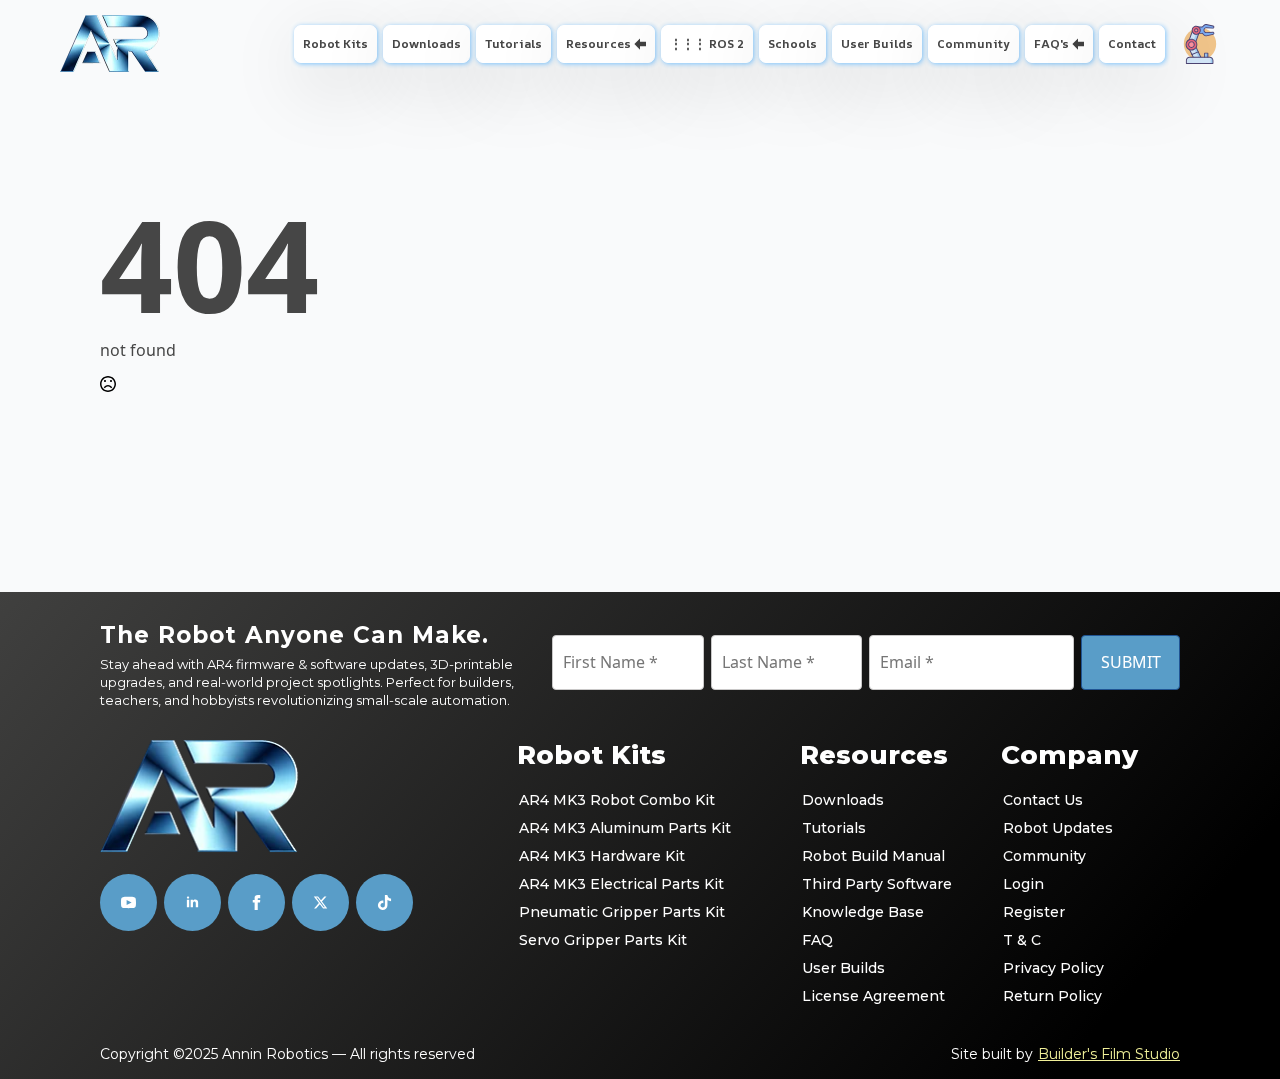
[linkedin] (192, 902)
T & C (1022, 940)
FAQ (817, 940)
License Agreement (873, 996)
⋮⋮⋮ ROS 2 (707, 43)
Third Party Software (877, 884)
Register (1034, 912)
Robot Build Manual (873, 856)
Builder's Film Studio (1109, 1054)
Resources (598, 43)
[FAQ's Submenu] (1080, 44)
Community (973, 43)
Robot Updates (1058, 828)
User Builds (877, 43)
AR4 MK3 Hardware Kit (602, 856)
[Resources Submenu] (642, 44)
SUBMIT (1131, 662)
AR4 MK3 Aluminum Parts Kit (625, 828)
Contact (1132, 43)
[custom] (320, 902)
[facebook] (256, 902)
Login (1023, 884)
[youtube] (128, 902)
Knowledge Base (863, 912)
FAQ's (1051, 43)
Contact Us (1043, 800)
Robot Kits (335, 43)
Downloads (426, 43)
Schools (792, 43)
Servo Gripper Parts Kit (603, 940)
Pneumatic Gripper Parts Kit (622, 912)
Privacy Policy (1053, 968)
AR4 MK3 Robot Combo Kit (617, 800)
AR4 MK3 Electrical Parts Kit (621, 884)
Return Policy (1052, 996)
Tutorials (513, 43)
